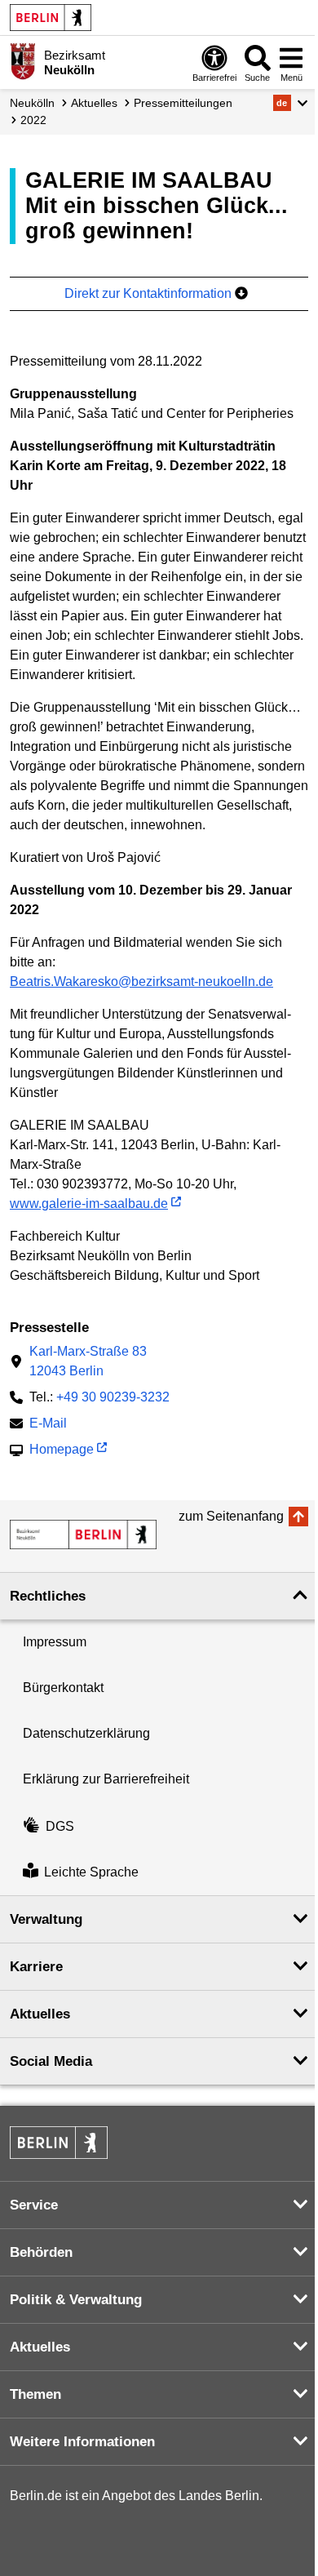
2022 (33, 120)
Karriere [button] (36, 1967)
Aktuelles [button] (40, 2014)
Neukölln (32, 103)
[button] (291, 103)
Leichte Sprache (91, 1872)
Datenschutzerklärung (86, 1733)
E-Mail (48, 1425)
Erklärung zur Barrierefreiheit (106, 1779)
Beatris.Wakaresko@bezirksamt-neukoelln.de (141, 982)
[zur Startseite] (83, 1534)
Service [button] (34, 2205)
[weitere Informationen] (22, 61)
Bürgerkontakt (63, 1688)
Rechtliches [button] (48, 1596)
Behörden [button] (41, 2252)
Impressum (55, 1642)
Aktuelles (94, 103)
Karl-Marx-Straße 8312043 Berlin (88, 1361)
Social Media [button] (51, 2061)
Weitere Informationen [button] (82, 2442)
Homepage (62, 1451)
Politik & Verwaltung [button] (76, 2300)
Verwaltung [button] (46, 1919)
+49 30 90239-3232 (113, 1397)
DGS (60, 1826)
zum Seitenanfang (231, 1516)
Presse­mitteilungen (183, 103)
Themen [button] (35, 2394)
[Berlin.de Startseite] (51, 18)
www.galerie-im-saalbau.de (89, 1204)
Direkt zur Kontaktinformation (150, 293)
